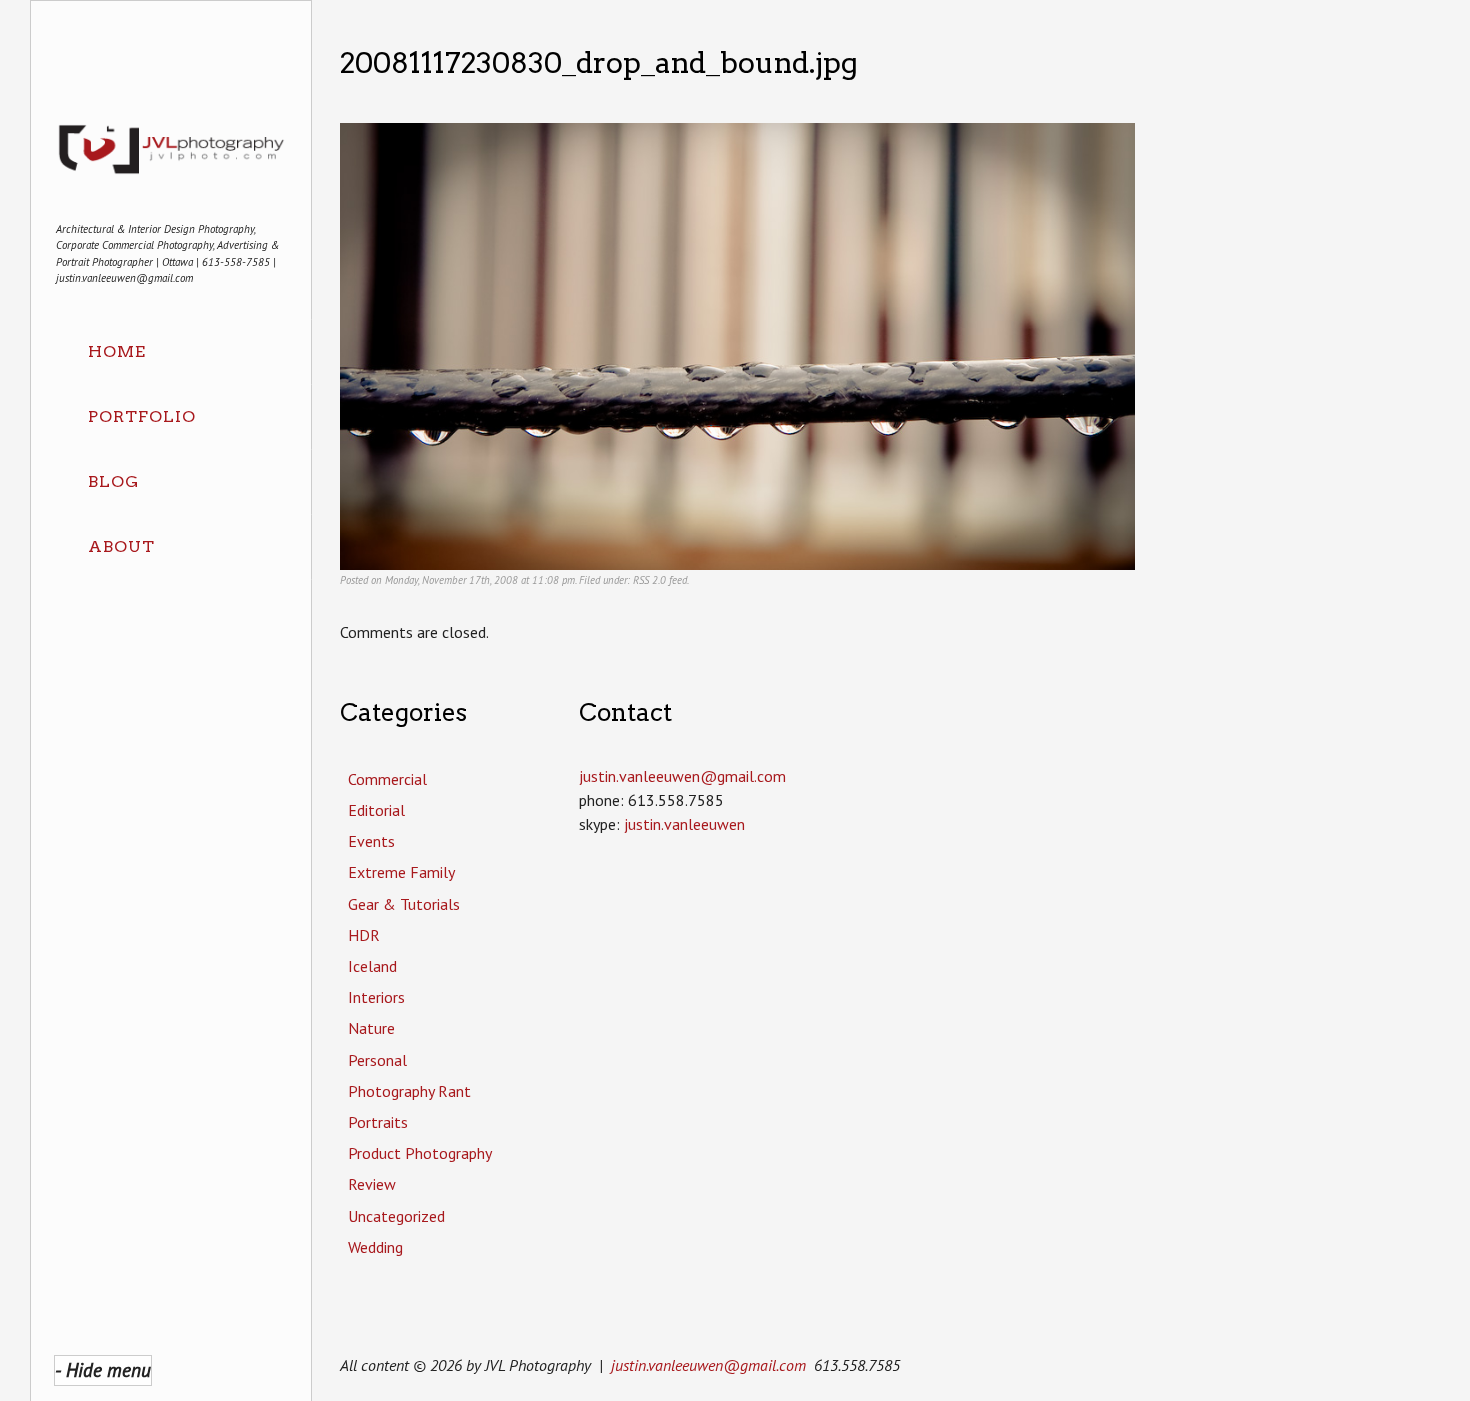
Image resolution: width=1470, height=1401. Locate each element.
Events (371, 841)
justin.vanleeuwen (684, 824)
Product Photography (420, 1153)
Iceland (372, 966)
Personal (377, 1060)
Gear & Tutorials (404, 904)
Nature (371, 1028)
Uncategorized (396, 1216)
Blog (113, 481)
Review (372, 1184)
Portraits (378, 1122)
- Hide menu (103, 1369)
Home (117, 351)
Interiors (376, 997)
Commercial (387, 779)
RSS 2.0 (649, 580)
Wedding (375, 1247)
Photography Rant (409, 1091)
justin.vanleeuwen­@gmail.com (682, 776)
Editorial (376, 810)
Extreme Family (401, 872)
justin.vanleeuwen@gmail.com (708, 1365)
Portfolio (142, 416)
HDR (364, 935)
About (121, 546)
